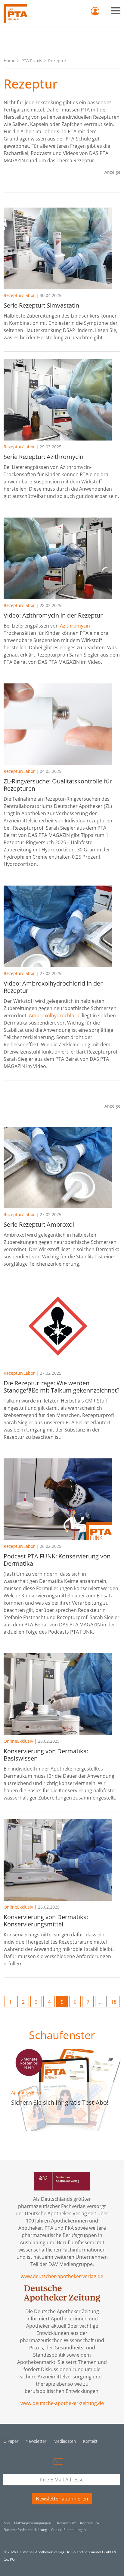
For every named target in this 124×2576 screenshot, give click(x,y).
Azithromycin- (76, 626)
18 (114, 2002)
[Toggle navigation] (116, 11)
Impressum (90, 2523)
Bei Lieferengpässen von (32, 626)
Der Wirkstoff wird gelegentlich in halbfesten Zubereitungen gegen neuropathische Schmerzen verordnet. (60, 1008)
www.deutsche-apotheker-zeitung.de (62, 2403)
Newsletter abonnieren (62, 2499)
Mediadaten (65, 2441)
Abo (7, 2523)
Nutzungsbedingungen (33, 2523)
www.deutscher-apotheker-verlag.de (62, 2276)
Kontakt (90, 2441)
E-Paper (11, 2441)
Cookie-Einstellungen (68, 2530)
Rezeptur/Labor (19, 295)
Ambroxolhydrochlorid (55, 1015)
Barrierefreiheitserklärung (25, 2530)
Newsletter (36, 2441)
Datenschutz (66, 2523)
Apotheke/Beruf (27, 2092)
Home (9, 61)
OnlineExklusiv (18, 1741)
